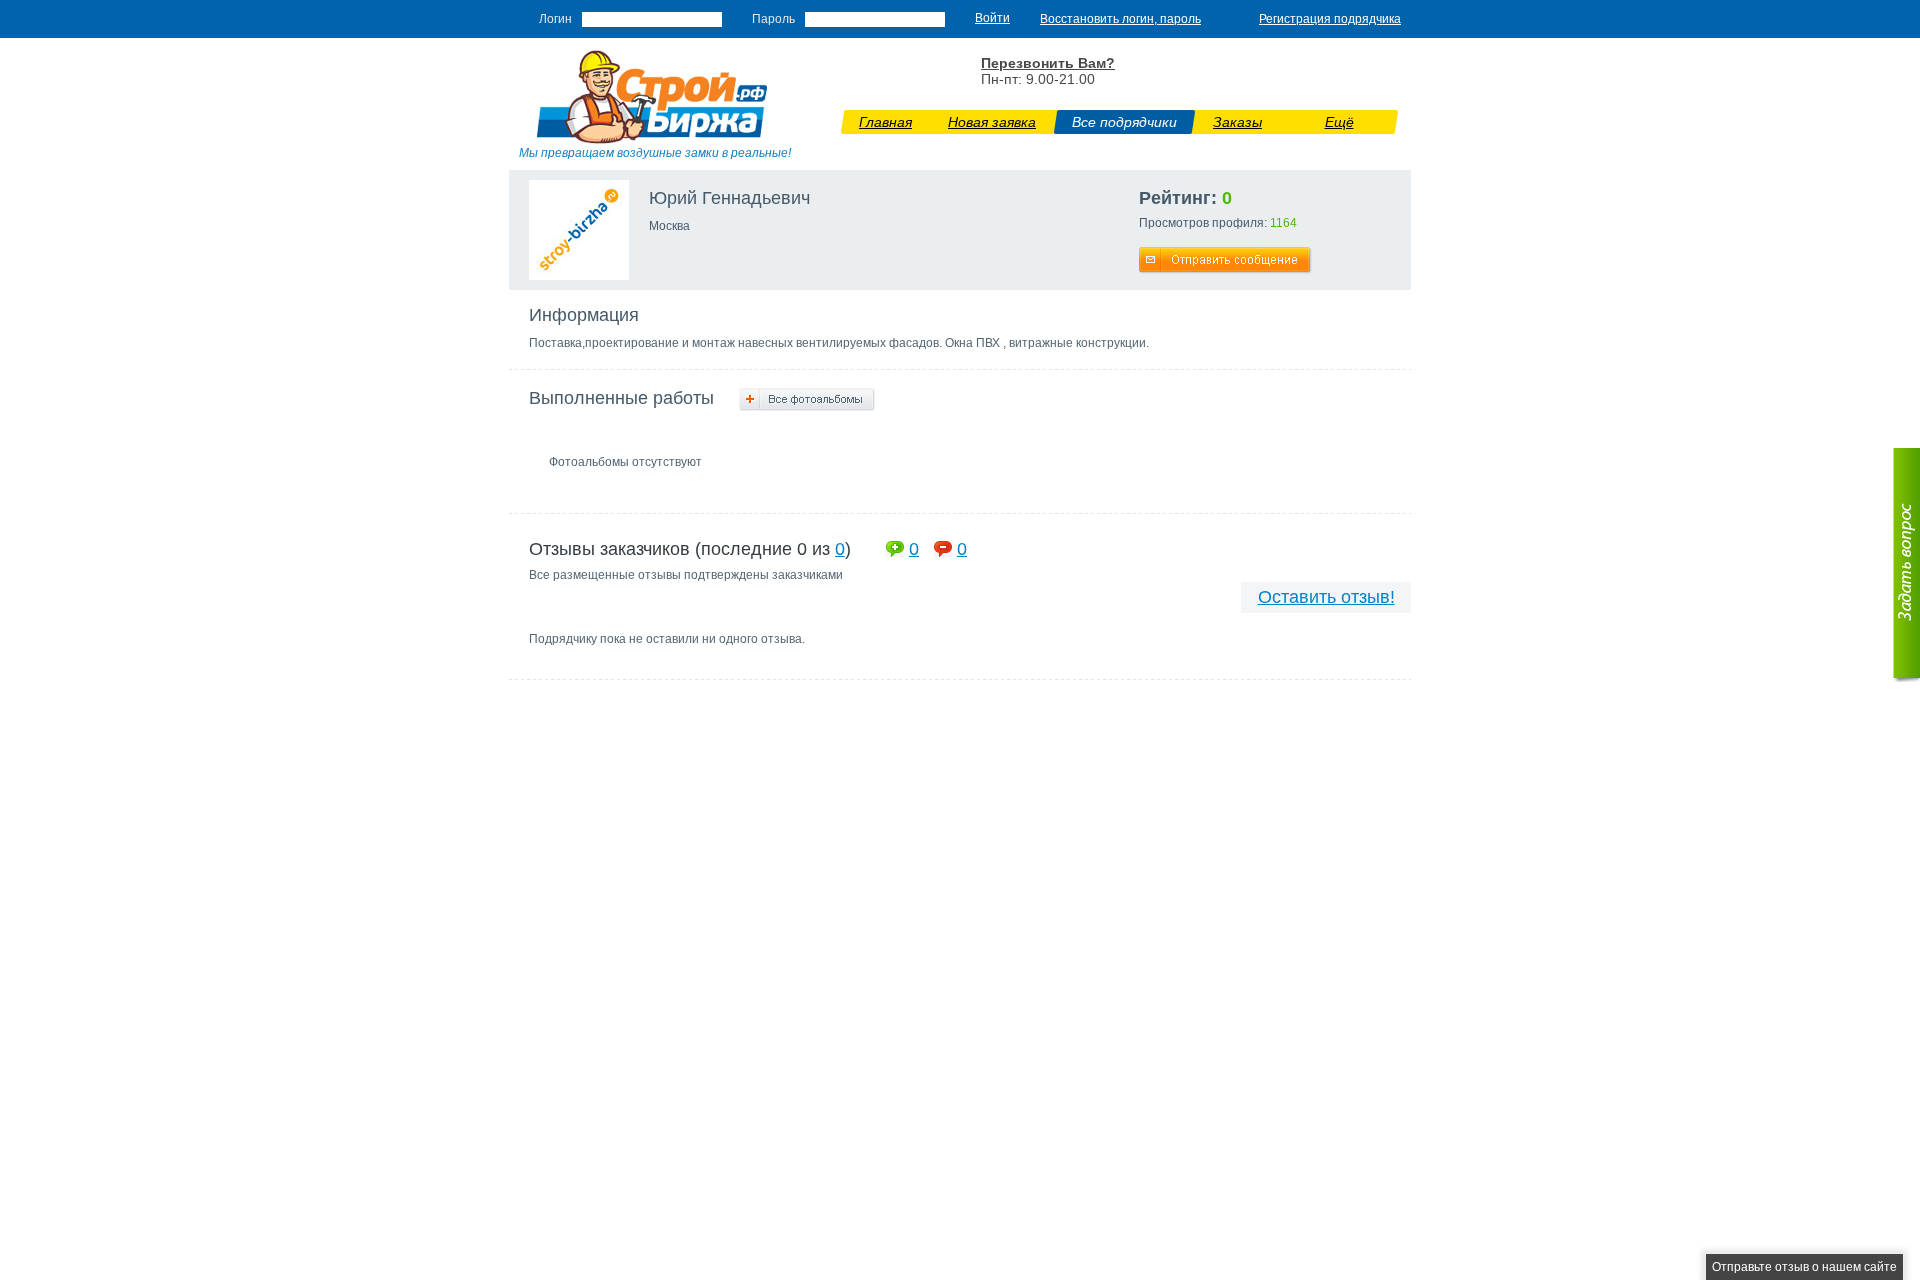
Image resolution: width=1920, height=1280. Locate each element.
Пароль (773, 19)
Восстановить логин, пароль (1120, 19)
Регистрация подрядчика (1330, 19)
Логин (555, 19)
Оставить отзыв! (1326, 597)
